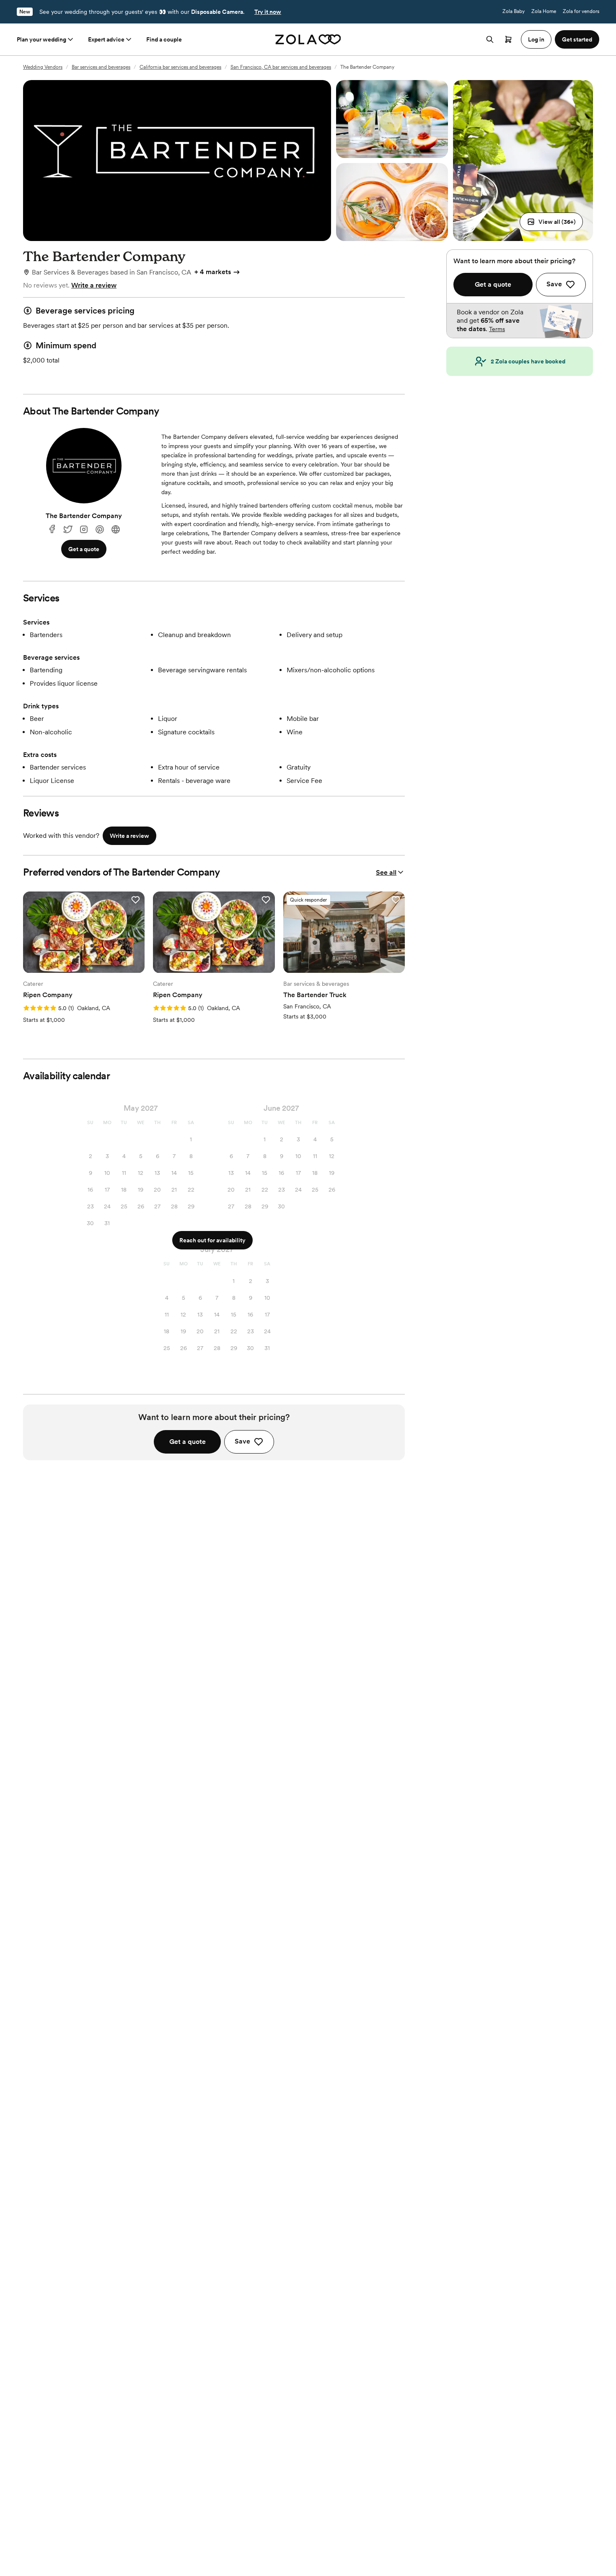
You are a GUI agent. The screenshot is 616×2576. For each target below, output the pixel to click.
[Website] (116, 530)
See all (386, 872)
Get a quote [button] (84, 549)
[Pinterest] (100, 530)
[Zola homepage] (308, 39)
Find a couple (164, 39)
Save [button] (242, 1441)
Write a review (94, 285)
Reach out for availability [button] (212, 1240)
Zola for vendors (581, 11)
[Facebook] (52, 530)
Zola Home (544, 11)
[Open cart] (508, 39)
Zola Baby (514, 11)
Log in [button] (536, 39)
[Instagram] (84, 530)
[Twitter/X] (68, 530)
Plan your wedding (41, 39)
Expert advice (106, 39)
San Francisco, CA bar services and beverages (281, 67)
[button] (551, 222)
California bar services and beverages (180, 67)
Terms (497, 329)
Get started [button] (577, 39)
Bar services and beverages (101, 67)
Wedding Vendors (43, 67)
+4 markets (213, 272)
